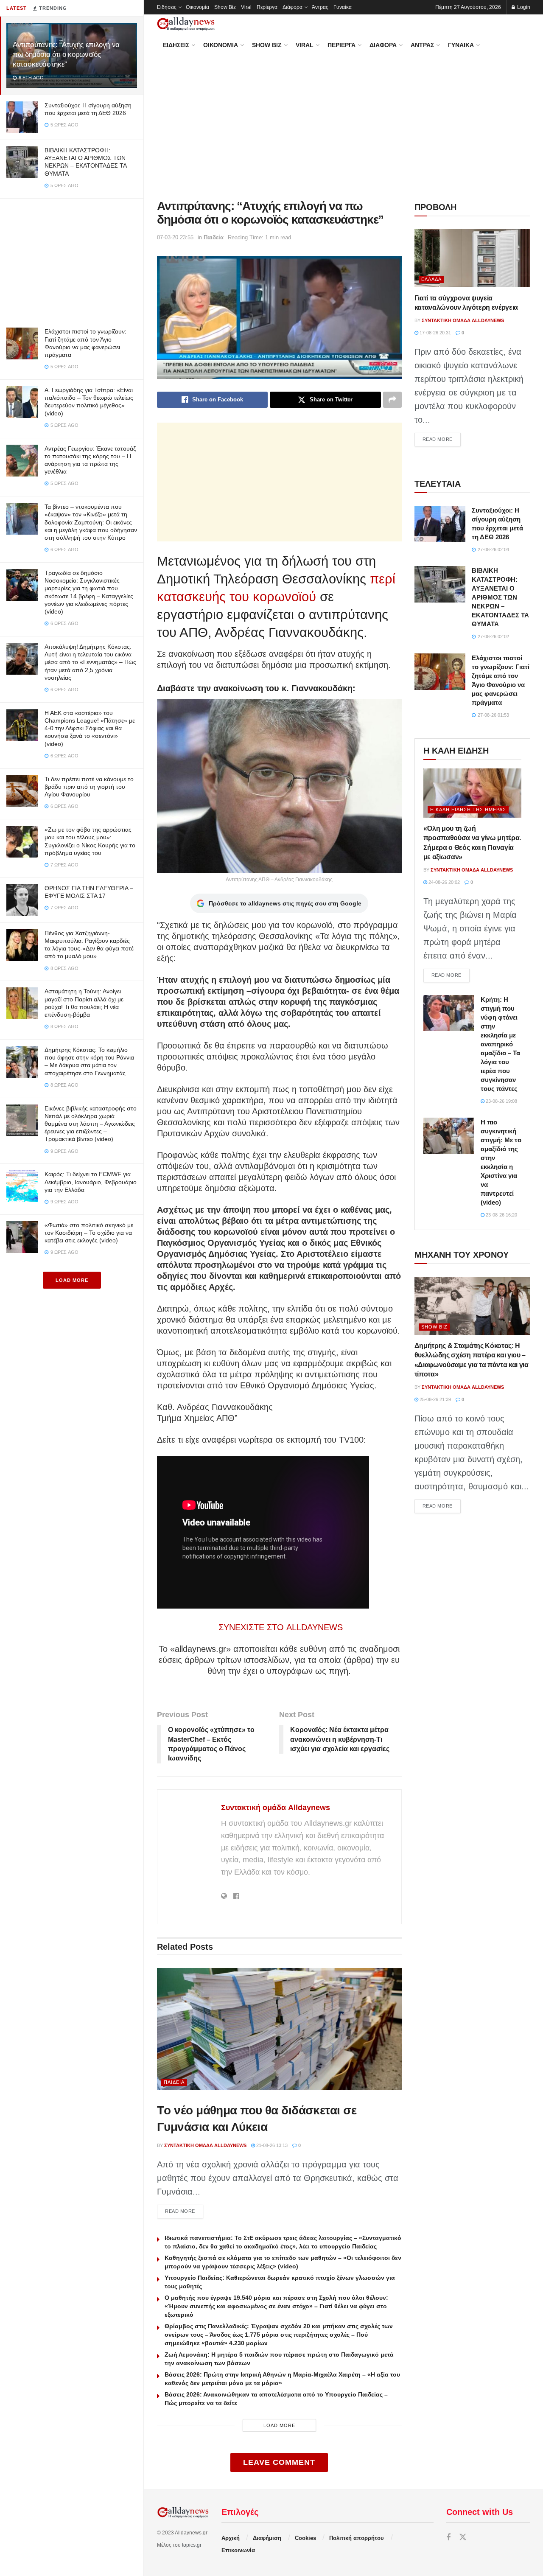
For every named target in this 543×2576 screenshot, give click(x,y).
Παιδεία (214, 237)
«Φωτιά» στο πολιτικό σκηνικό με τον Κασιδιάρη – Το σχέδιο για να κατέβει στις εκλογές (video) (89, 1233)
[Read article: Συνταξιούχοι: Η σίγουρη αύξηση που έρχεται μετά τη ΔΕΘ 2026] (440, 524)
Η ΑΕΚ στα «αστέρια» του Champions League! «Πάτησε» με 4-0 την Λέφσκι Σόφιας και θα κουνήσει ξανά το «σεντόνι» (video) (90, 728)
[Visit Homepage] (186, 24)
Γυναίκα (343, 7)
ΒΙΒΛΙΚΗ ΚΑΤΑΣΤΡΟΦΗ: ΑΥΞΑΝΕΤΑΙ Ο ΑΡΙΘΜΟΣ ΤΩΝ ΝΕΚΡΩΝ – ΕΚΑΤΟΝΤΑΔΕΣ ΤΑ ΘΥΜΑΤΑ (500, 597)
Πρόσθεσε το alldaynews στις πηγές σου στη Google (285, 903)
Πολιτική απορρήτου (357, 2538)
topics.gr (192, 2545)
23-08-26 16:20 (501, 1215)
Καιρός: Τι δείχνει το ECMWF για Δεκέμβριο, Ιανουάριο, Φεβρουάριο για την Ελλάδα (91, 1182)
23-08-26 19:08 (501, 1101)
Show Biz (225, 7)
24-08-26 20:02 (444, 882)
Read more (184, 2211)
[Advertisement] (72, 258)
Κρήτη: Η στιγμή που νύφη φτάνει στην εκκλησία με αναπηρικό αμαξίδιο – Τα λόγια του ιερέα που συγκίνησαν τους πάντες (500, 1044)
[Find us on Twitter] (463, 2538)
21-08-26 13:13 (271, 2145)
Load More (72, 1280)
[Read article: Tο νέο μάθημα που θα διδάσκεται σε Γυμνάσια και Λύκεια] (279, 2029)
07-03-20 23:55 (175, 237)
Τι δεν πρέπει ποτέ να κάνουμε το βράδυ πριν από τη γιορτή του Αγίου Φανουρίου (89, 787)
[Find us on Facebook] (448, 2538)
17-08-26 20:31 (435, 333)
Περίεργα (267, 7)
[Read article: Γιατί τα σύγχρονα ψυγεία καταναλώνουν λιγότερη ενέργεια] (472, 258)
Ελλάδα (431, 279)
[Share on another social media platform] (392, 400)
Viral (246, 7)
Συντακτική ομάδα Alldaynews (276, 1808)
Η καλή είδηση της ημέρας (468, 810)
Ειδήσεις (167, 7)
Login (523, 7)
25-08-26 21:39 (435, 1399)
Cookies (305, 2538)
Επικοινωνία (238, 2550)
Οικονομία (197, 7)
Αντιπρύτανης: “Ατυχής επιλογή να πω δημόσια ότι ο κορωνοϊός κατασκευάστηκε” (66, 55)
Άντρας (320, 7)
